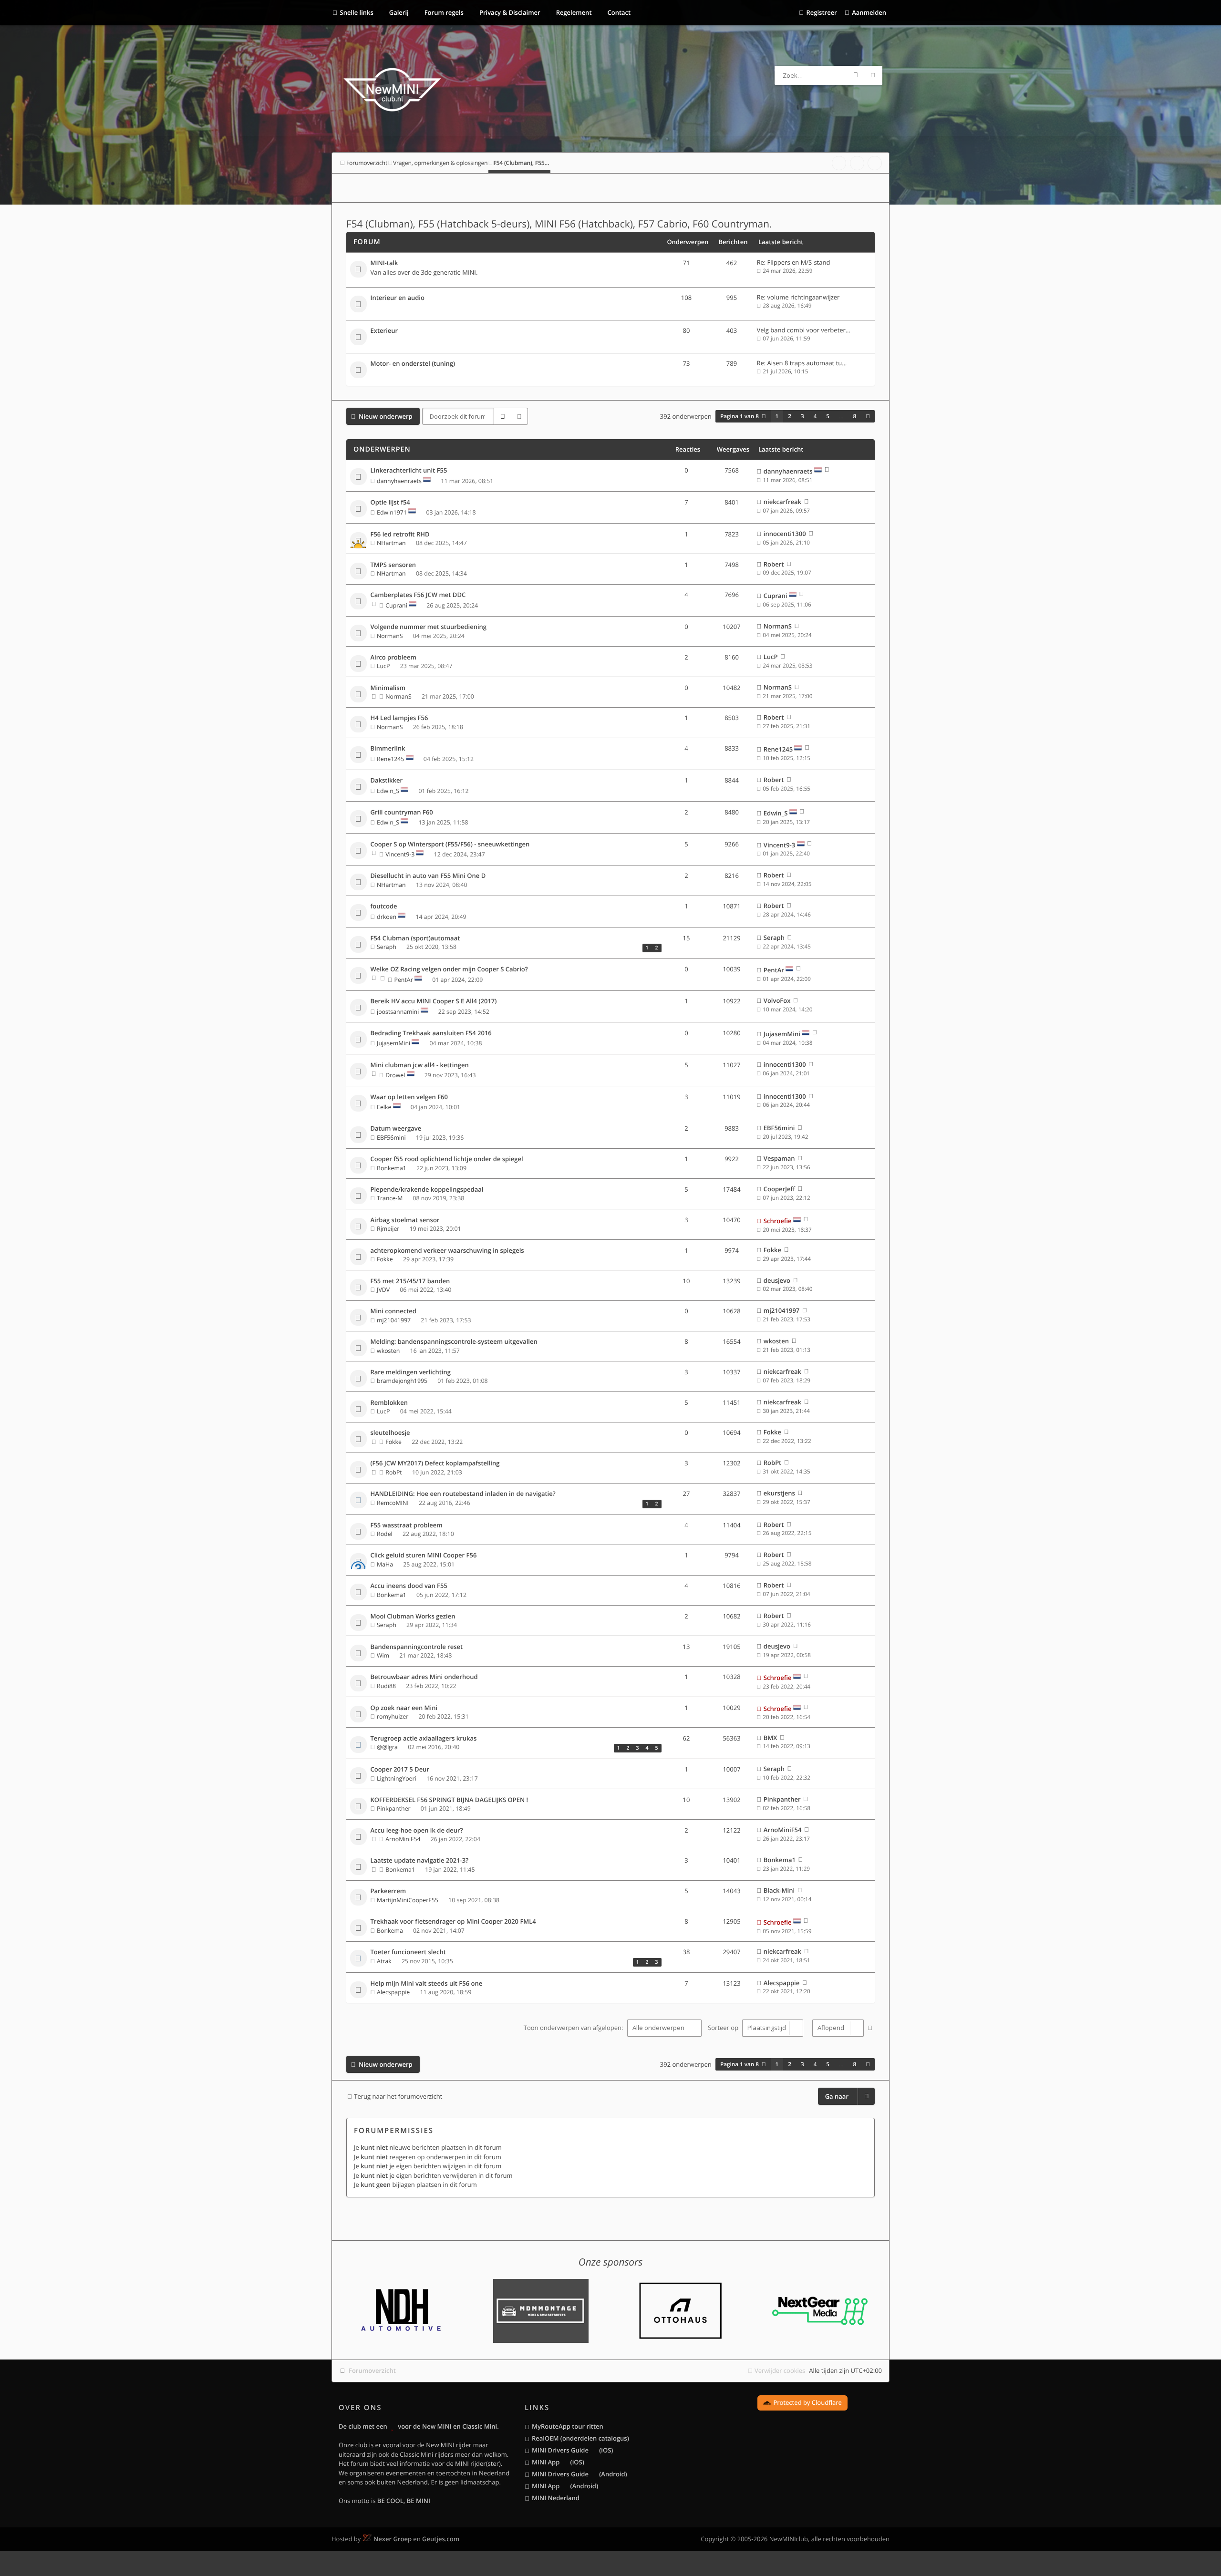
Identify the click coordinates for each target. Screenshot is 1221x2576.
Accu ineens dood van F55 (409, 1586)
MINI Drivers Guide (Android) (579, 2474)
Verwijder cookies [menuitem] (780, 2370)
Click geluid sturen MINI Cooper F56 (424, 1556)
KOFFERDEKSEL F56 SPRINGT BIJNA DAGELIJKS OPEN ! (450, 1800)
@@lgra (387, 1747)
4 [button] (815, 416)
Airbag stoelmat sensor (405, 1220)
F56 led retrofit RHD (400, 535)
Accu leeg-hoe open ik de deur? (417, 1831)
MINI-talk (384, 263)
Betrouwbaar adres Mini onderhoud (424, 1677)
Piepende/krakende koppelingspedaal (427, 1190)
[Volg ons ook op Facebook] (839, 163)
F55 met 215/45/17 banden (410, 1281)
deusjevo (777, 1280)
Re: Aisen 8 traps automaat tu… (802, 363)
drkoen (387, 917)
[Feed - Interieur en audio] (656, 299)
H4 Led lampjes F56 (399, 718)
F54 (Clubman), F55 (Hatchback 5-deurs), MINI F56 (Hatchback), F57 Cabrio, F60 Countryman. (559, 224)
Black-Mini (779, 1890)
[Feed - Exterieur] (656, 332)
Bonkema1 (392, 1168)
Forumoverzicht (372, 2370)
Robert (774, 564)
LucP (383, 666)
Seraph (387, 947)
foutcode (384, 907)
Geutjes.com (441, 2539)
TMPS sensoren (393, 565)
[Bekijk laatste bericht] (827, 471)
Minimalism (388, 688)
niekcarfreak (782, 502)
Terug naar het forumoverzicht (398, 2096)
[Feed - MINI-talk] (656, 264)
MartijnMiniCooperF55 (408, 1900)
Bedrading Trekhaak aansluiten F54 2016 (431, 1033)
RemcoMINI (393, 1503)
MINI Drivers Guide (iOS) (572, 2450)
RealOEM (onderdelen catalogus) (580, 2438)
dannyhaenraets (399, 481)
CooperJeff (779, 1189)
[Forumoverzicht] (392, 91)
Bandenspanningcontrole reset (417, 1647)
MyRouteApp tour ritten (568, 2426)
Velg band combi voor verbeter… (804, 330)
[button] (868, 416)
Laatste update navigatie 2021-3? (420, 1861)
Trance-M (390, 1198)
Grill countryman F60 (402, 813)
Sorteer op (724, 2028)
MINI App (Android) (565, 2486)
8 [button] (855, 416)
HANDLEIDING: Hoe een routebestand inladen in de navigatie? (463, 1494)
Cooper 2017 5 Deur (400, 1770)
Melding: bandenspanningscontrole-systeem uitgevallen (454, 1342)
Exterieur (384, 331)
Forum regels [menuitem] (443, 12)
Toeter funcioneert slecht (408, 1952)
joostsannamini (398, 1012)
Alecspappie (393, 1992)
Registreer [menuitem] (821, 12)
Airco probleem (393, 658)
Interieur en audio (398, 298)
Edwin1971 (392, 512)
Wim (383, 1655)
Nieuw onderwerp (386, 416)
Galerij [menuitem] (398, 12)
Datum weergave (396, 1129)
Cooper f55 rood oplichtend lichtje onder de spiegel (447, 1159)
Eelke (384, 1107)
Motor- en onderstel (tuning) (413, 364)
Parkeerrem (388, 1891)
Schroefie (778, 1221)
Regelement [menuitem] (573, 12)
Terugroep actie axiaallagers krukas (424, 1739)
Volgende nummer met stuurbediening (429, 627)
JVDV (383, 1290)
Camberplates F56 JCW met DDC (418, 595)
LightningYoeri (397, 1778)
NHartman (391, 543)
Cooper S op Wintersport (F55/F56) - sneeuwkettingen (450, 845)
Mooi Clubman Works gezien (413, 1617)
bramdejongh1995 (402, 1381)
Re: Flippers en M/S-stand (794, 262)
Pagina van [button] (740, 416)
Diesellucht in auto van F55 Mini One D (428, 876)
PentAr (404, 980)
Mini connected (393, 1311)
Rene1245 (390, 759)
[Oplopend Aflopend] (837, 2028)
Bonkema (390, 1931)
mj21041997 (394, 1320)
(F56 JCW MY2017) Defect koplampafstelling (435, 1463)
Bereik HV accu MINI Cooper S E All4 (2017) (434, 1001)
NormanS (390, 636)
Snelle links (357, 12)
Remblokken (389, 1403)
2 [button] (790, 416)
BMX (771, 1738)
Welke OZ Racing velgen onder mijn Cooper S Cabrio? (449, 969)
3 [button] (802, 416)
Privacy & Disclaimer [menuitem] (509, 12)
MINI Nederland (556, 2498)
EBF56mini (391, 1138)
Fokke (385, 1259)
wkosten (388, 1351)
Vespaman (779, 1158)
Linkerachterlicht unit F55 (409, 471)
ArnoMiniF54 (403, 1839)
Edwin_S (388, 791)
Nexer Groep (393, 2539)
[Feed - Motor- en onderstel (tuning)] (656, 365)
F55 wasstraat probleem (407, 1525)
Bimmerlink (388, 749)
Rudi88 (386, 1686)
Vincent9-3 (400, 854)
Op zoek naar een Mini (404, 1708)
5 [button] (828, 416)
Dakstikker (387, 781)
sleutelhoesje (390, 1433)
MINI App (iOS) (558, 2462)
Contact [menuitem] (618, 12)
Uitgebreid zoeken (873, 75)
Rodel (385, 1534)
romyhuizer (393, 1716)
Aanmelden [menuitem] (869, 12)
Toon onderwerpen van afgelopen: (574, 2028)
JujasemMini (393, 1043)
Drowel (395, 1075)
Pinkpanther (394, 1808)
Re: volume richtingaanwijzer (798, 297)
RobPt (393, 1472)
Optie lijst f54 (390, 503)
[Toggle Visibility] (864, 242)
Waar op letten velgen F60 (409, 1097)
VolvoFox (777, 1000)
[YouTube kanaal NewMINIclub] (857, 163)
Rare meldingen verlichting (411, 1372)
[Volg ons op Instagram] (875, 163)
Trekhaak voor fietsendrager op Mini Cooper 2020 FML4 (453, 1922)
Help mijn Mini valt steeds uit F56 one (427, 1984)
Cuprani (396, 605)
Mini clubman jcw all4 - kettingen (420, 1065)
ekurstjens (779, 1493)
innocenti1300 (785, 534)
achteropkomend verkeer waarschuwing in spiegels (447, 1251)
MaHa (385, 1564)
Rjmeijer (388, 1229)
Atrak (384, 1961)
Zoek (856, 75)
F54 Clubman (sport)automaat (415, 938)
